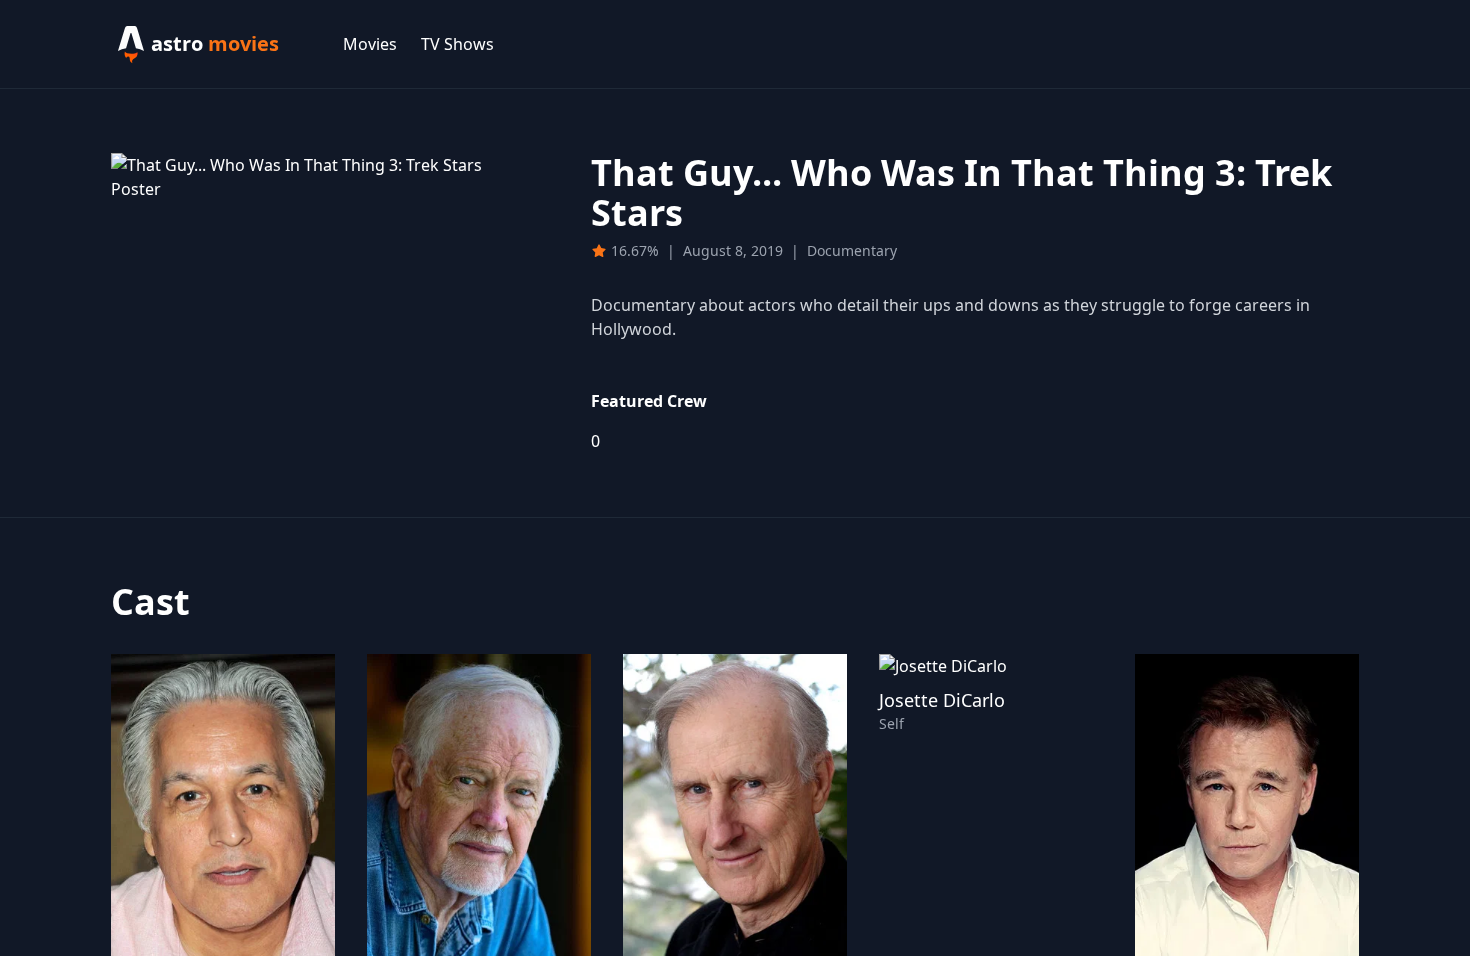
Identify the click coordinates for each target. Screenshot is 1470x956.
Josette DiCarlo (942, 700)
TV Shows (457, 44)
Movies (370, 44)
